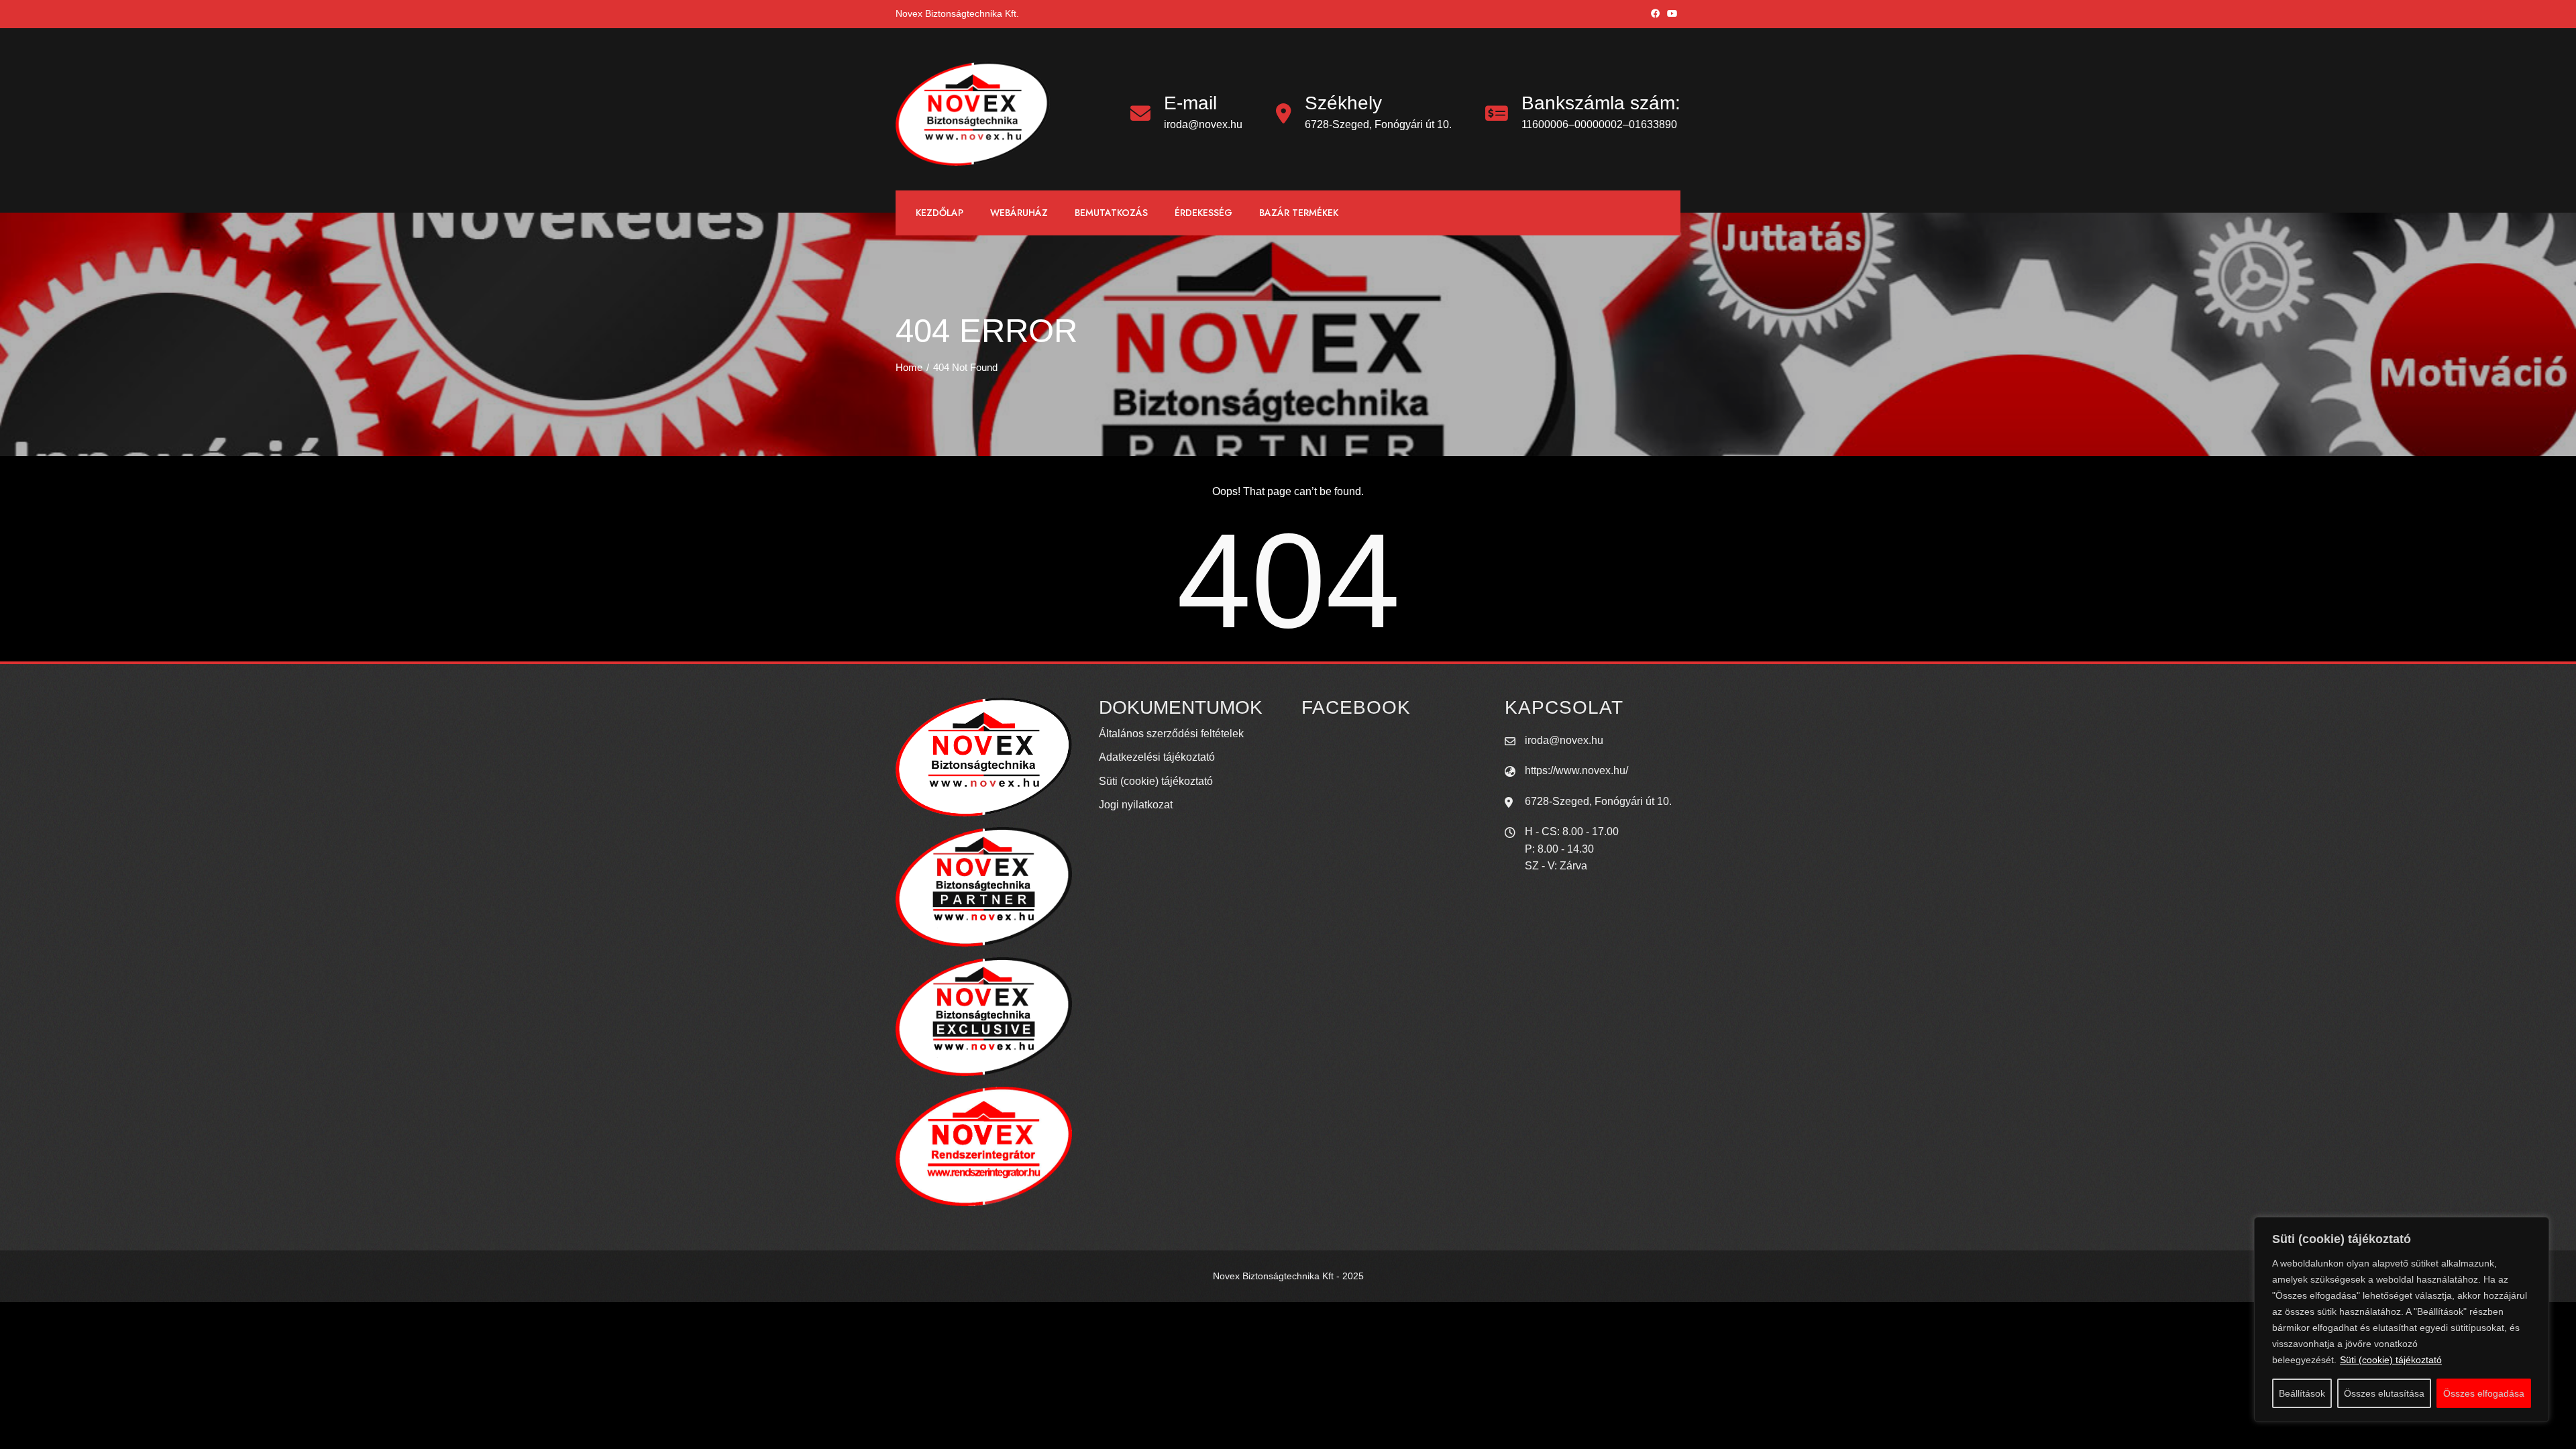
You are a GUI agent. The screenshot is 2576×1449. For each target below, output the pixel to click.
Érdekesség (1203, 213)
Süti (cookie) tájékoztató (2391, 1360)
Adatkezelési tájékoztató (1157, 757)
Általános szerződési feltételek (1171, 734)
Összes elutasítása (2384, 1393)
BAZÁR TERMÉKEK (1299, 213)
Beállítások (2302, 1393)
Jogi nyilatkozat (1136, 805)
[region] (2402, 1320)
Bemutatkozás (1111, 213)
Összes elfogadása (2484, 1393)
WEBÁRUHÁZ (1019, 213)
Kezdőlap (940, 213)
